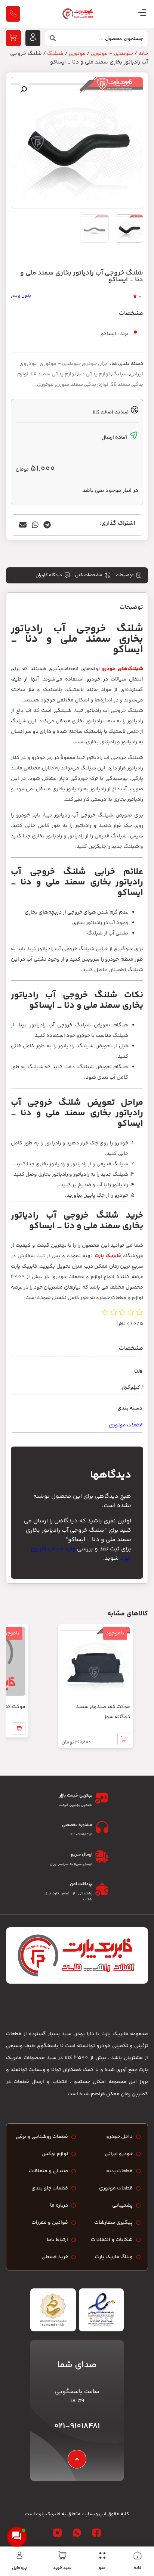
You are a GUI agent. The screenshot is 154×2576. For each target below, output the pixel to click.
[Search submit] (50, 40)
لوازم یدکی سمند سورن (82, 385)
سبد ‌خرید (62, 2568)
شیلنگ (55, 54)
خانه (138, 2568)
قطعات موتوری (126, 1425)
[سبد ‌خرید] (62, 2555)
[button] (24, 90)
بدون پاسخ (21, 296)
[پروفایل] (19, 2555)
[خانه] (138, 2555)
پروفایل (19, 2568)
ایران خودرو (96, 364)
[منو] (102, 2555)
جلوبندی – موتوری (60, 364)
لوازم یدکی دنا (94, 374)
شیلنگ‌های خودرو (123, 669)
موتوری (77, 54)
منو (102, 2568)
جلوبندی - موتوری (112, 54)
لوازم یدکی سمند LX (53, 374)
